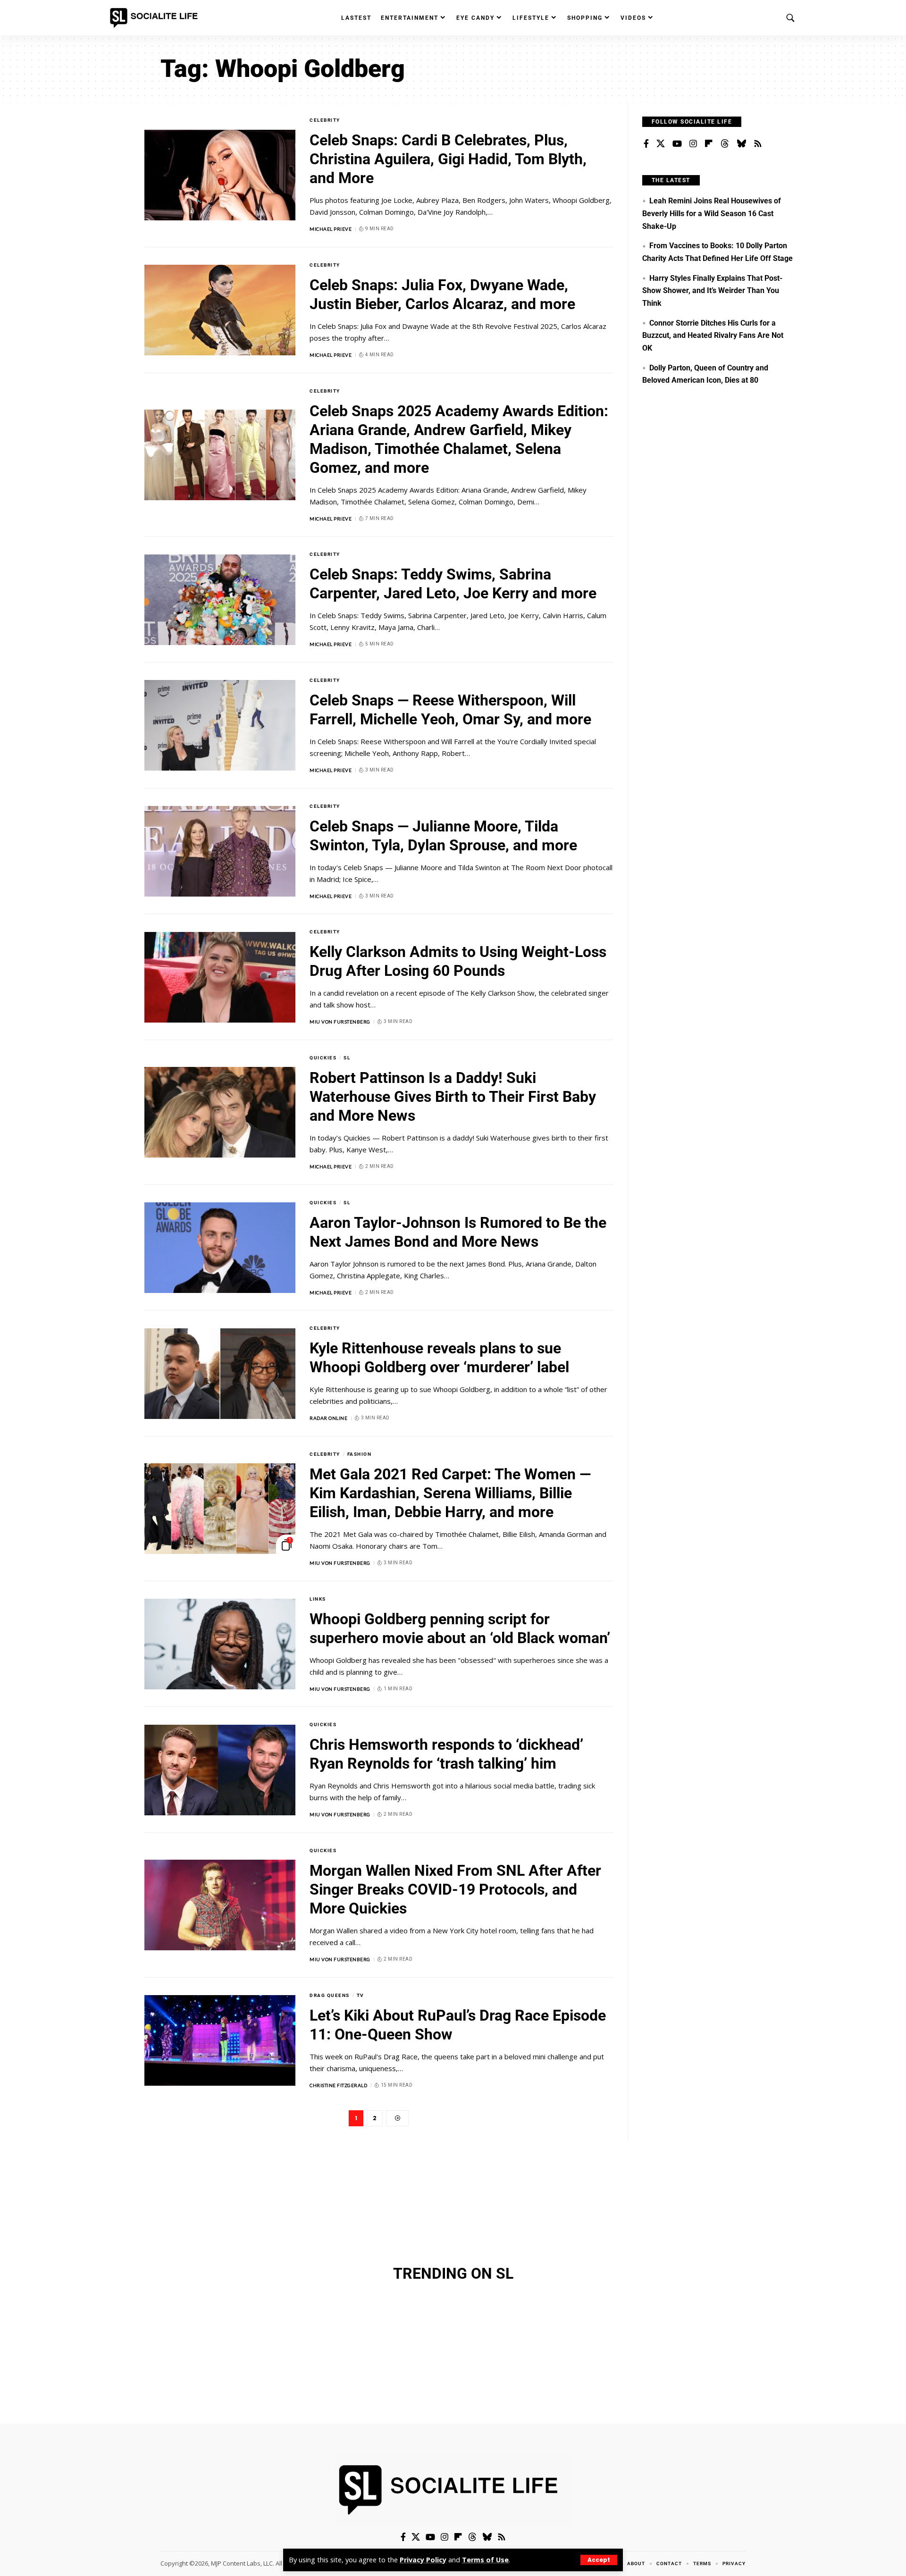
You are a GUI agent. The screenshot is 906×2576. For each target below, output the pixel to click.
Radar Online (328, 1418)
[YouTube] (677, 144)
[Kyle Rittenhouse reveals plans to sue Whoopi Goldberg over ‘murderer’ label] (220, 1374)
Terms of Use (485, 2560)
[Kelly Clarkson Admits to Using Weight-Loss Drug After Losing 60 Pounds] (220, 977)
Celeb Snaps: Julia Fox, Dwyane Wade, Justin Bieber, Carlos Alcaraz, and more (442, 294)
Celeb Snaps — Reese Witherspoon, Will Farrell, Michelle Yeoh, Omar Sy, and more (450, 710)
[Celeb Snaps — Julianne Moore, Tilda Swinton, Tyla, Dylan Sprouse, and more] (220, 851)
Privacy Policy (423, 2560)
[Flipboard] (709, 144)
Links (318, 1599)
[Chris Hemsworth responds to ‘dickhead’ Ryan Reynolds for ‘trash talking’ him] (220, 1770)
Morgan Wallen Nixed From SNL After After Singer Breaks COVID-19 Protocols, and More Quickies (455, 1889)
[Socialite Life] (156, 18)
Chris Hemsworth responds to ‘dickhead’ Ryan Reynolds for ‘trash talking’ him (446, 1754)
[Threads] (725, 144)
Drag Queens (330, 1995)
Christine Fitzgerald (338, 2085)
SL (347, 1058)
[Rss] (758, 144)
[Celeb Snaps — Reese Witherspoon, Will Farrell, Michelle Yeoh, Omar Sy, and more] (220, 725)
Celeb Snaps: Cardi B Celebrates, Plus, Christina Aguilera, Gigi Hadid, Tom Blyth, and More (448, 159)
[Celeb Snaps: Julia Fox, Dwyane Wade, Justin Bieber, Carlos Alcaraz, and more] (220, 310)
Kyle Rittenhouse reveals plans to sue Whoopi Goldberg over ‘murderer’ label (439, 1358)
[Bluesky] (741, 144)
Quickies (323, 1058)
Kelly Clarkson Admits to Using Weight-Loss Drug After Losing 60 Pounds (458, 961)
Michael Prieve (331, 229)
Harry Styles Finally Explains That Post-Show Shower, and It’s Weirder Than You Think (712, 291)
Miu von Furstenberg (340, 1022)
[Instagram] (693, 144)
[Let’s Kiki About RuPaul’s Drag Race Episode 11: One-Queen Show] (220, 2040)
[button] (599, 2560)
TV (361, 1995)
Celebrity (325, 120)
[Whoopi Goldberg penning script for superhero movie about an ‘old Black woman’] (220, 1644)
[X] (661, 144)
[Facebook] (646, 144)
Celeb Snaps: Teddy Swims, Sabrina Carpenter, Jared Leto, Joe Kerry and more (453, 584)
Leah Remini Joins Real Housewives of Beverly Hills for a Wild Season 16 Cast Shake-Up (712, 213)
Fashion (360, 1454)
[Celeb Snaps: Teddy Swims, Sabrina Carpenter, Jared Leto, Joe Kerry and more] (220, 600)
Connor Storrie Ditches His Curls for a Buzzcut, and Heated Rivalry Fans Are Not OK (713, 336)
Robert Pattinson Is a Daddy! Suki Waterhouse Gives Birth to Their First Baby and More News (453, 1097)
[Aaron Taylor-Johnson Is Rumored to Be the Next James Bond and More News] (220, 1248)
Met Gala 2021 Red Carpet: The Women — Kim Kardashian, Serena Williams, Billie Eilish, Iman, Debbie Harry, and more (450, 1493)
